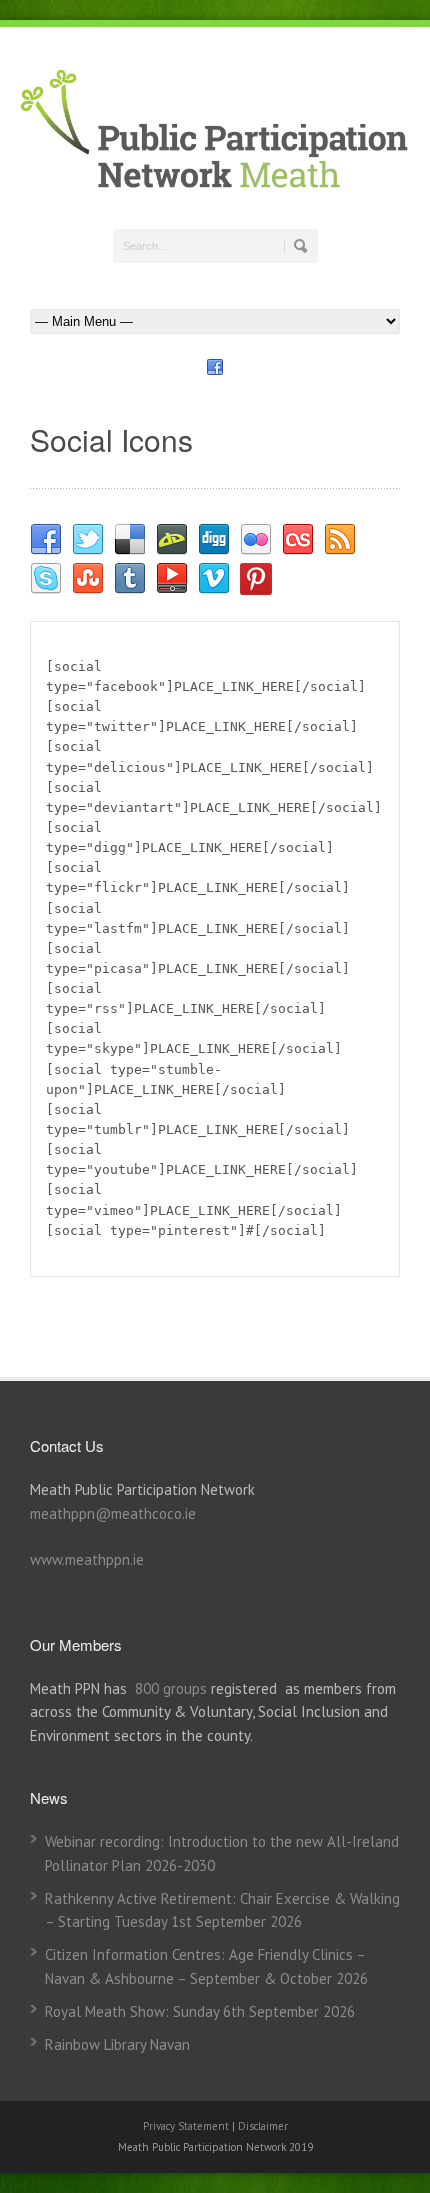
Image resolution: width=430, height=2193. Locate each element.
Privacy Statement (187, 2126)
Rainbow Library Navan (117, 2044)
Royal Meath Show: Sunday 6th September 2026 (200, 2011)
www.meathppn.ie (87, 1559)
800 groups (171, 1688)
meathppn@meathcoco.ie (113, 1513)
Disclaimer (263, 2126)
